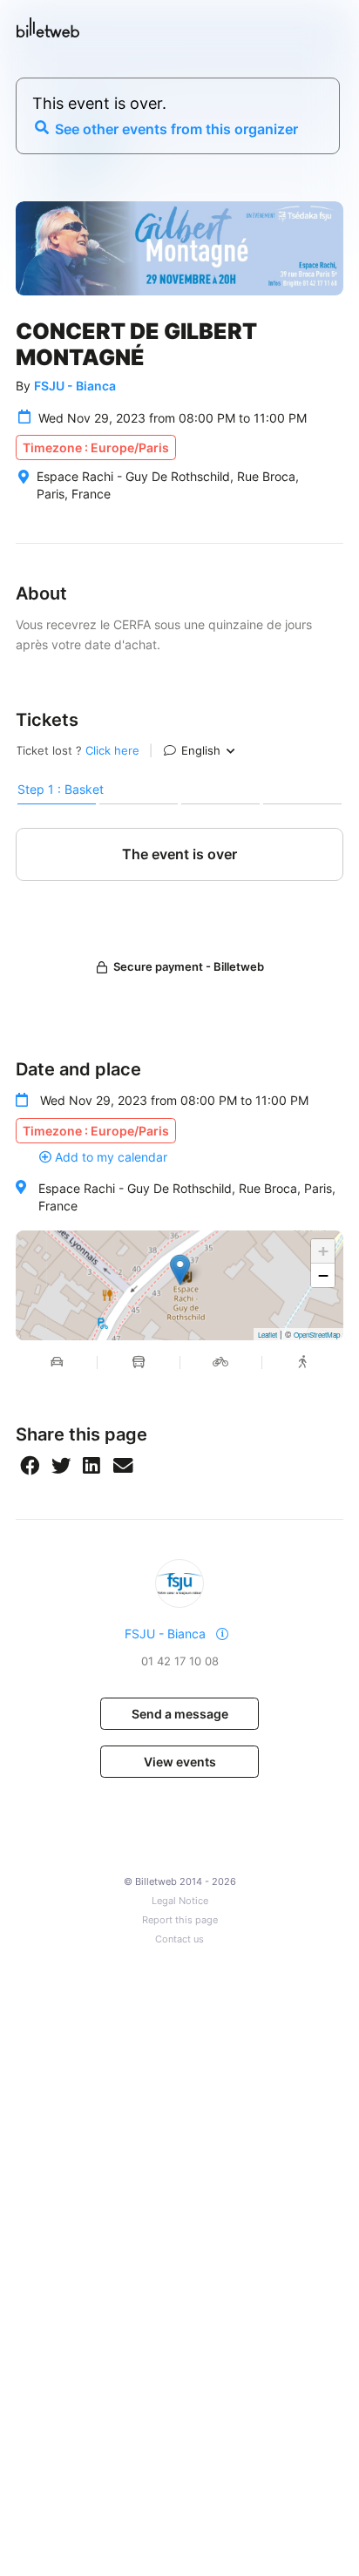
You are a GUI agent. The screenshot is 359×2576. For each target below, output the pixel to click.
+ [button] (323, 1251)
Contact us (179, 1939)
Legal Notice (180, 1901)
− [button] (323, 1275)
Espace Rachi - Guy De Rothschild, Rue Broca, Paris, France (187, 1197)
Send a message (180, 1714)
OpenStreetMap (317, 1335)
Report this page (180, 1920)
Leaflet (268, 1335)
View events (180, 1762)
